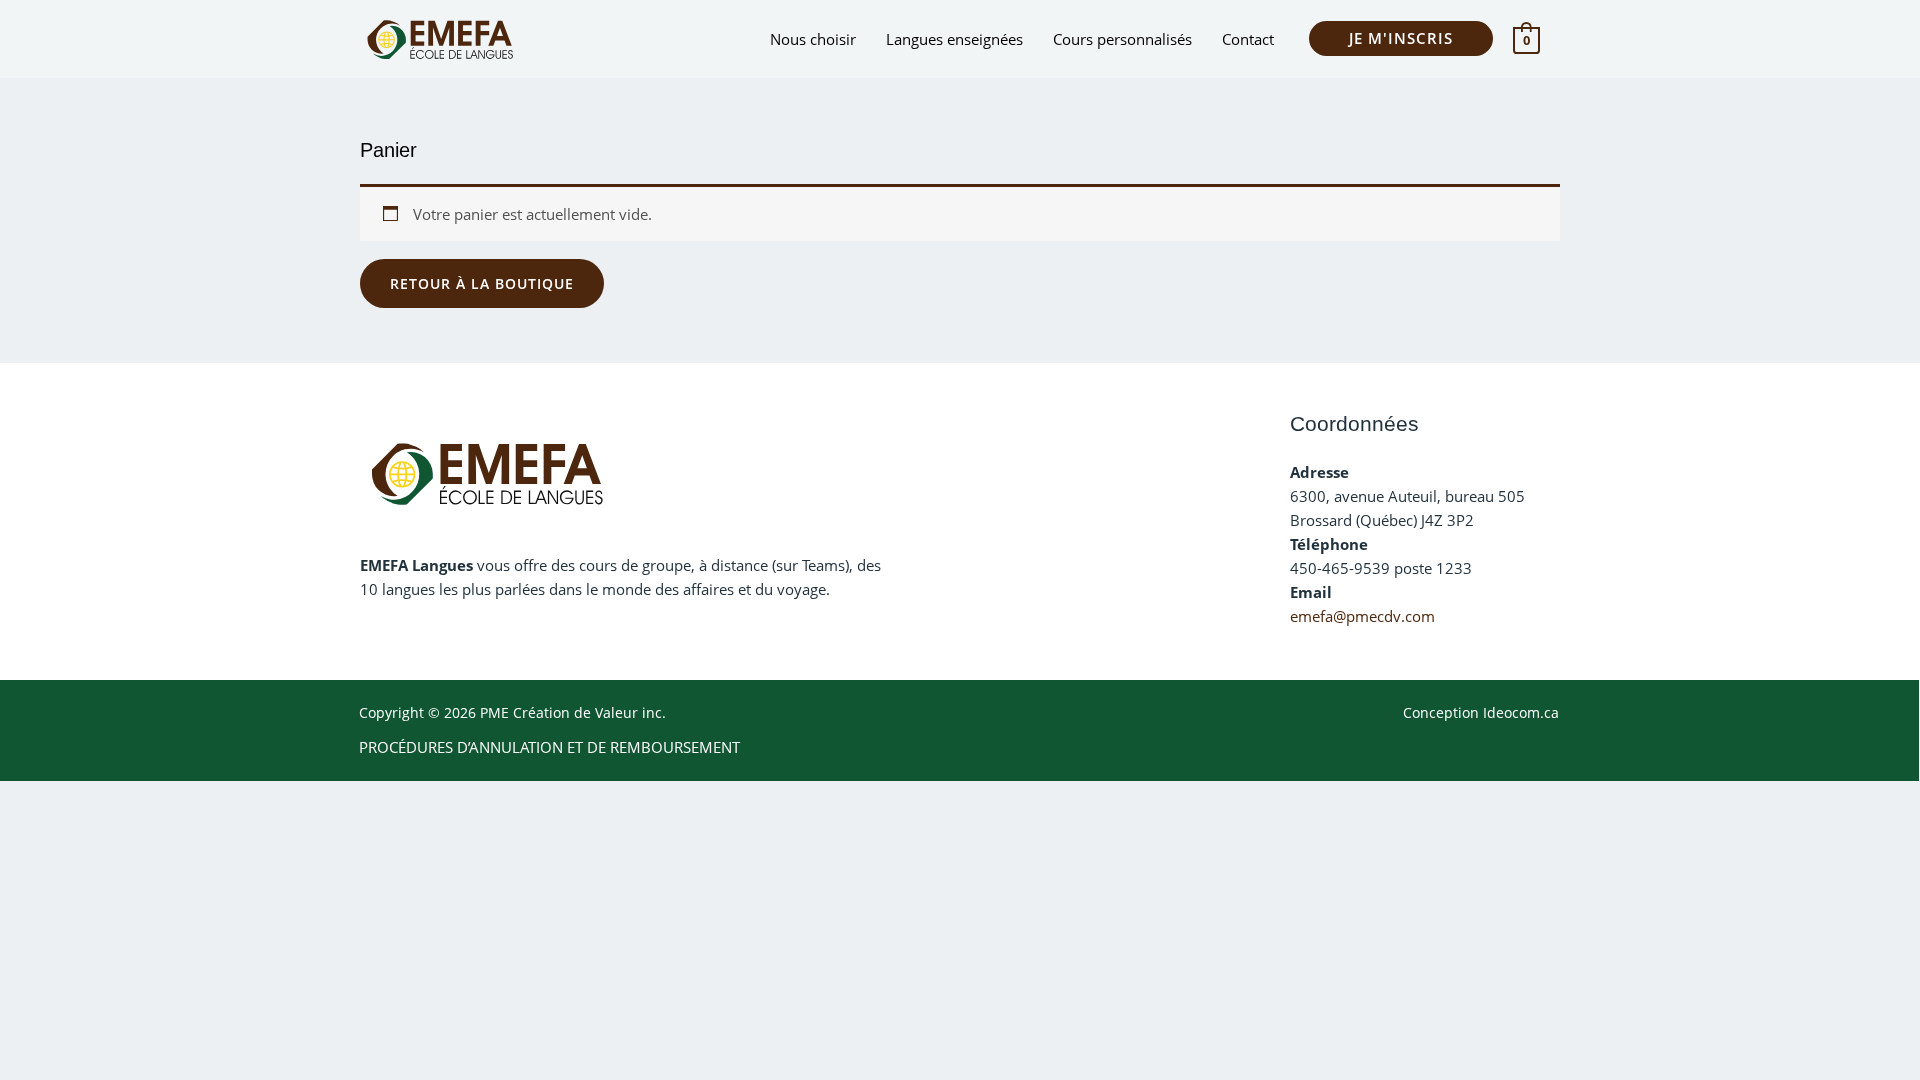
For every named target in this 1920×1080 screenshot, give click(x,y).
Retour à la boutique (482, 283)
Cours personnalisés (1122, 39)
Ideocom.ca (1521, 712)
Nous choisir (813, 39)
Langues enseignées (954, 39)
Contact (1248, 39)
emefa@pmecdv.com (1362, 616)
